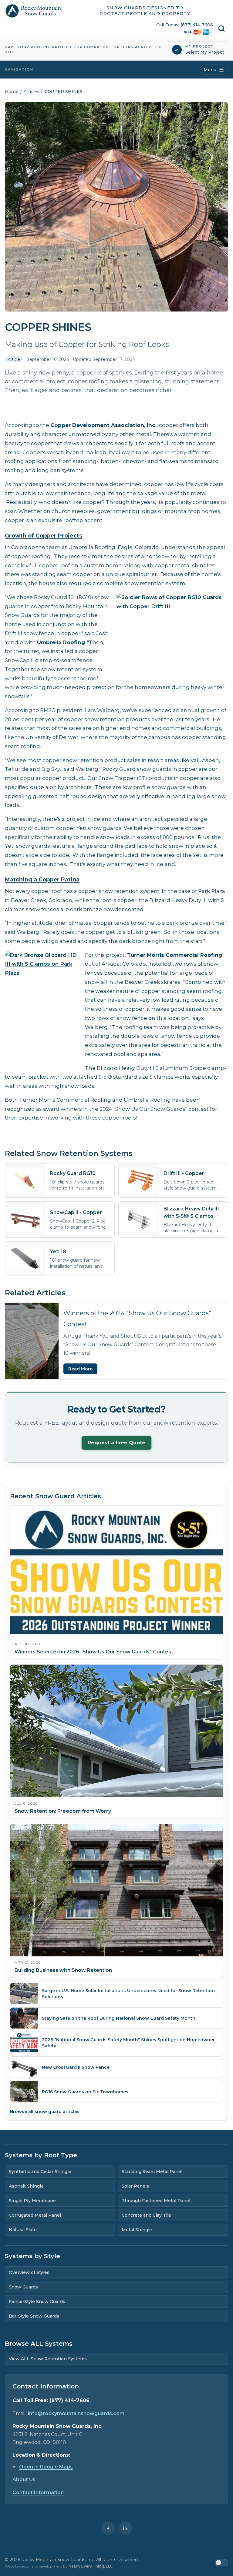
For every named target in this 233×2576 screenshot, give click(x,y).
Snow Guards (23, 2287)
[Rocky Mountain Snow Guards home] (33, 11)
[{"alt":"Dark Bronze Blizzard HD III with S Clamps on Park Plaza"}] (41, 1005)
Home (12, 92)
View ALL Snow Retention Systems (48, 2359)
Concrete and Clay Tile (146, 2215)
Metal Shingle (137, 2230)
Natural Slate (23, 2230)
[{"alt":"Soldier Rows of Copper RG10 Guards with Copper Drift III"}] (172, 635)
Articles (31, 92)
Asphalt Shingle (26, 2186)
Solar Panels (135, 2186)
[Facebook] (108, 2528)
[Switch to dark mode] (221, 2563)
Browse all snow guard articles (45, 2112)
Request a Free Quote (116, 1443)
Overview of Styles (29, 2272)
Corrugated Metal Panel (35, 2215)
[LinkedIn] (125, 2528)
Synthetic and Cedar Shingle (40, 2172)
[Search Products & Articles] (221, 28)
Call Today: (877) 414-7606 (185, 25)
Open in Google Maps (46, 2467)
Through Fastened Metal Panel (156, 2201)
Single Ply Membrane (32, 2201)
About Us (24, 2479)
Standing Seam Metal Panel (152, 2172)
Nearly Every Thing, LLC (91, 2566)
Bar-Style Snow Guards (34, 2316)
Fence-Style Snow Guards (37, 2301)
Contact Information (38, 2493)
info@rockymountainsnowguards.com (76, 2413)
